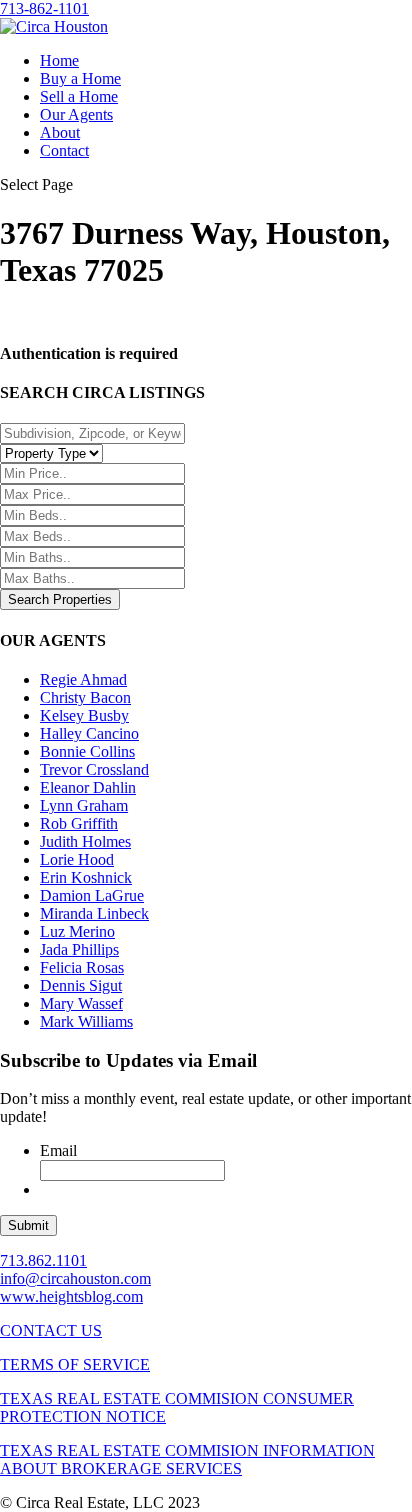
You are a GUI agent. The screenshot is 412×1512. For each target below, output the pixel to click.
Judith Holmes (85, 841)
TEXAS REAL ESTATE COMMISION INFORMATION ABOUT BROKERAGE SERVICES (187, 1459)
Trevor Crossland (94, 769)
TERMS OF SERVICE (75, 1364)
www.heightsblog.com (71, 1296)
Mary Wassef (81, 1003)
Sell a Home (79, 96)
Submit (28, 1225)
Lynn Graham (84, 805)
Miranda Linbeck (94, 913)
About (60, 132)
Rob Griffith (79, 823)
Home (59, 60)
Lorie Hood (77, 859)
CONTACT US (51, 1330)
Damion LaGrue (92, 895)
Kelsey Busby (84, 715)
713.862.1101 (43, 1260)
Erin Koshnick (86, 877)
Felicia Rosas (82, 967)
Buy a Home (80, 78)
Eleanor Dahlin (88, 787)
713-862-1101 (44, 8)
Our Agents (76, 114)
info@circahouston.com (75, 1278)
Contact (64, 150)
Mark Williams (86, 1021)
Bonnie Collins (87, 751)
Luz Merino (77, 931)
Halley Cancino (89, 733)
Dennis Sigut (81, 985)
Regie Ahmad (83, 679)
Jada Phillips (79, 949)
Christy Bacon (85, 697)
